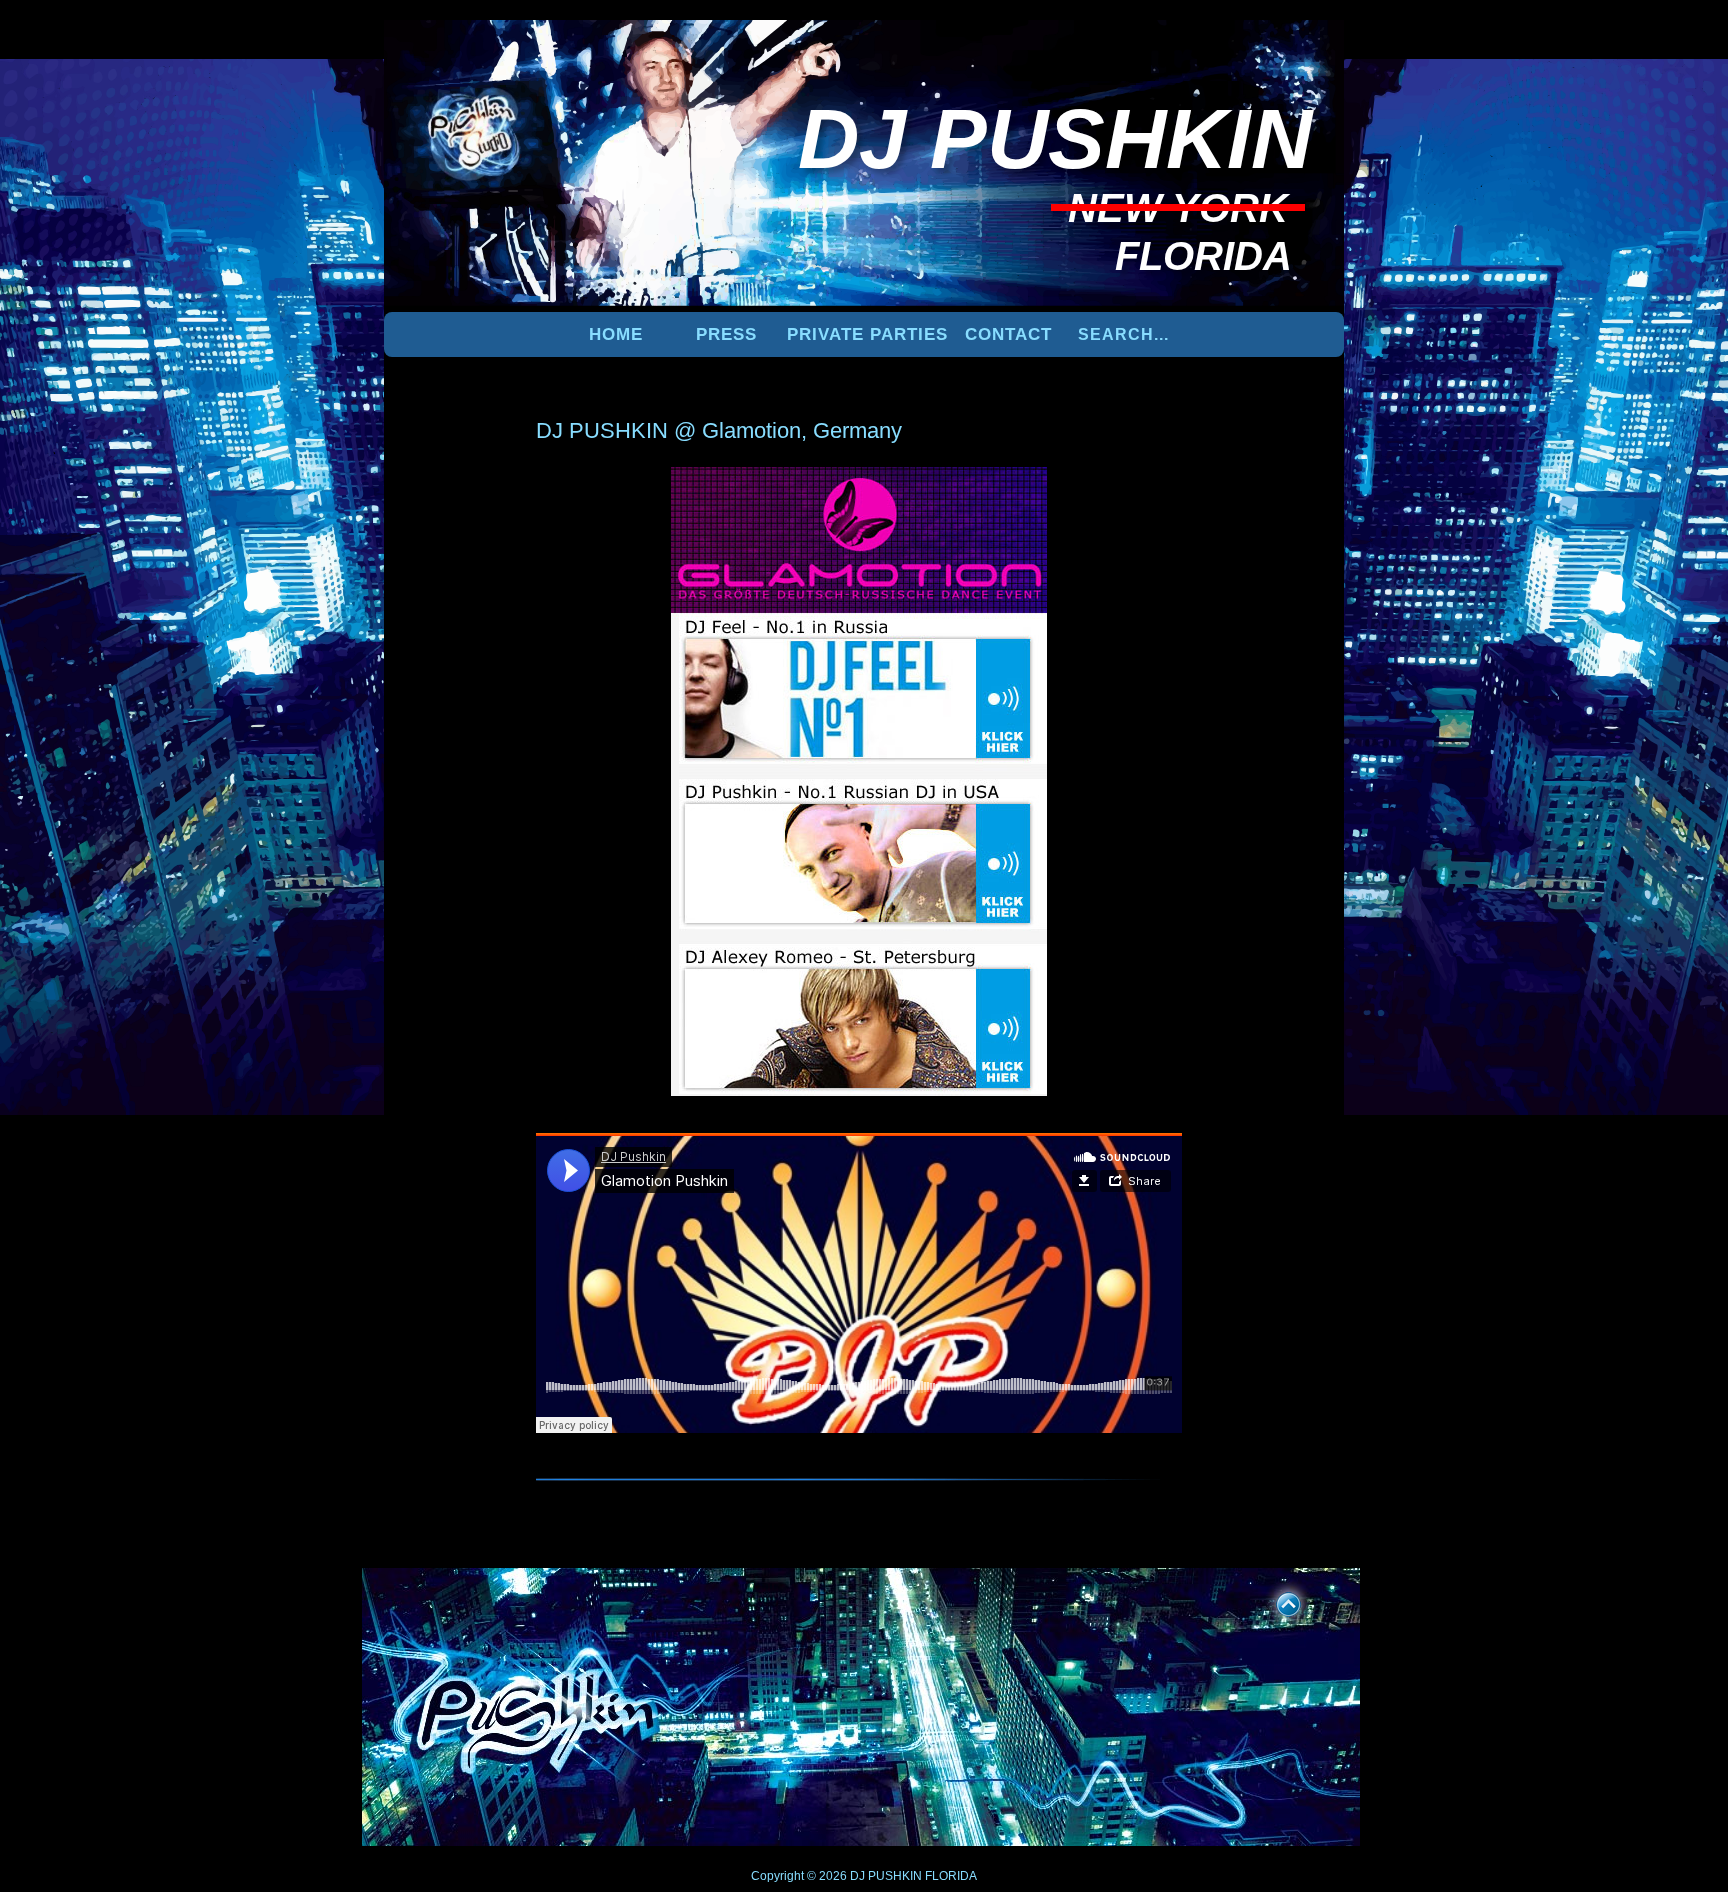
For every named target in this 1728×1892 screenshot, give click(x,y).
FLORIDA (951, 1876)
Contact (1008, 334)
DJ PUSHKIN (884, 1876)
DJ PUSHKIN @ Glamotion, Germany (719, 430)
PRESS (726, 334)
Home (616, 334)
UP (1275, 1601)
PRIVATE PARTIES (867, 334)
